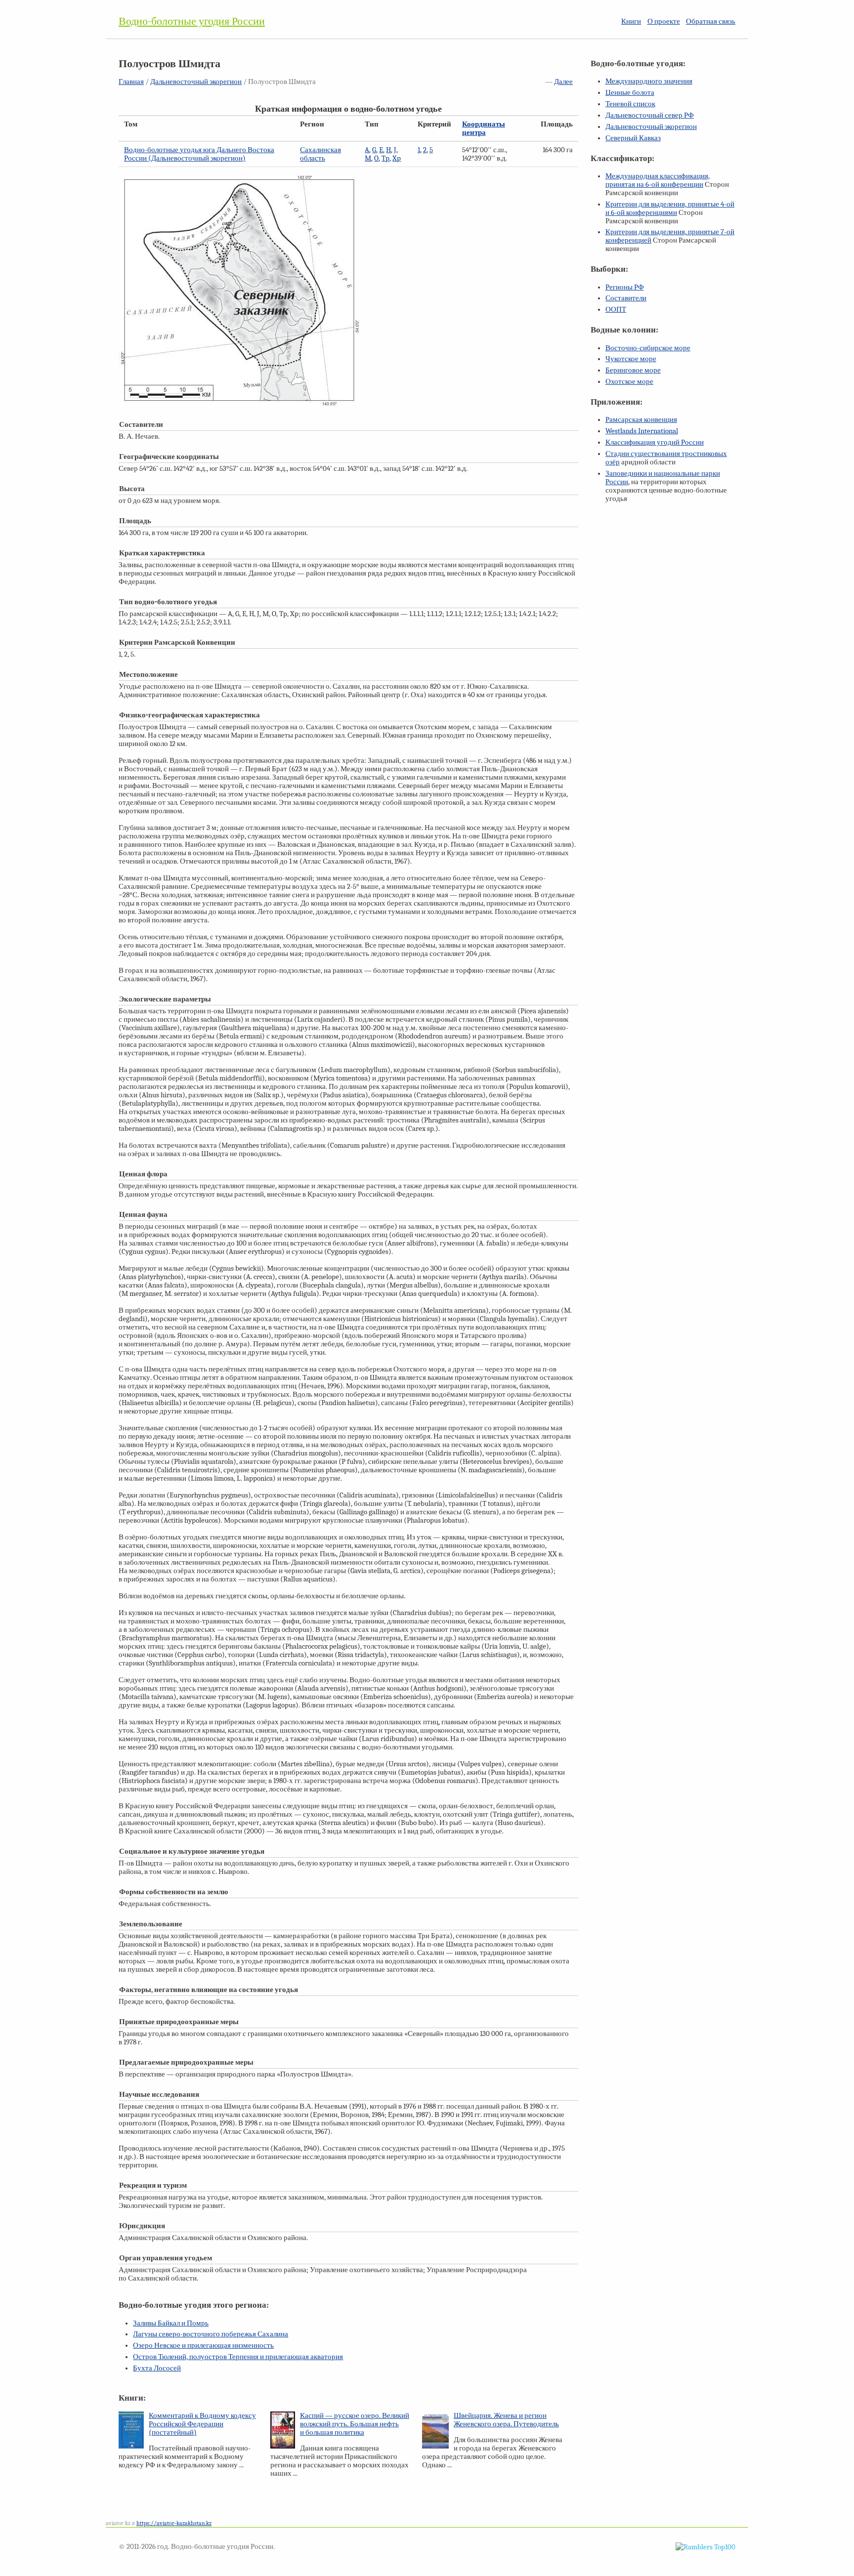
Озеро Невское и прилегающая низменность (203, 2346)
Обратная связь (711, 21)
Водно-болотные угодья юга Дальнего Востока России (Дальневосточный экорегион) (199, 154)
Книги (631, 21)
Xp (397, 158)
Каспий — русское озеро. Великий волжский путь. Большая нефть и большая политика (355, 2424)
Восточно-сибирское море (648, 348)
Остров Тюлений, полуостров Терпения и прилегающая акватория (238, 2357)
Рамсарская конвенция (641, 420)
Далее (563, 82)
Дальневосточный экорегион (196, 82)
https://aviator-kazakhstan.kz (174, 2523)
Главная (131, 82)
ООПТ (616, 310)
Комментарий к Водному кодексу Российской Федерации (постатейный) (202, 2424)
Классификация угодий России (655, 442)
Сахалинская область (320, 154)
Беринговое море (633, 370)
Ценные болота (630, 93)
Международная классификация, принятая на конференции (658, 180)
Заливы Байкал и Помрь (171, 2323)
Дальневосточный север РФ (650, 115)
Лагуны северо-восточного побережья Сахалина (211, 2334)
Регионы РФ (625, 287)
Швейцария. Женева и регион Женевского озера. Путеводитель (506, 2420)
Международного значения (649, 81)
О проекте (664, 21)
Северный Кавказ (633, 138)
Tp (385, 158)
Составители (626, 298)
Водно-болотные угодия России (192, 21)
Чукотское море (631, 359)
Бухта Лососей (157, 2368)
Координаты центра (484, 128)
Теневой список (630, 104)
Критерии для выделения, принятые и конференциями (670, 208)
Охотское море (629, 382)
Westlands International (642, 431)
